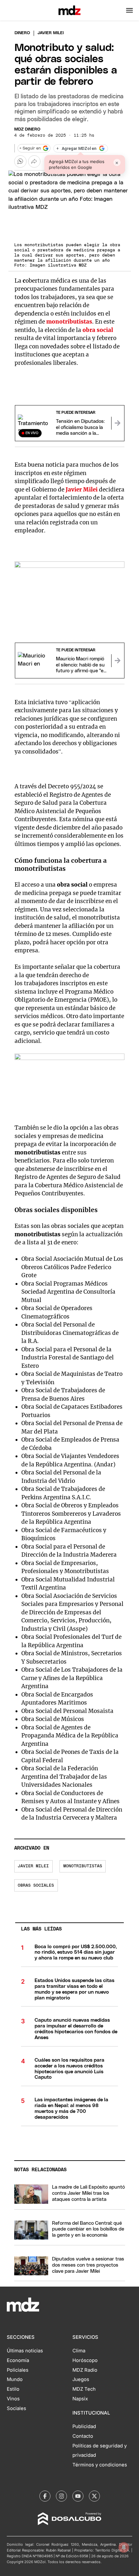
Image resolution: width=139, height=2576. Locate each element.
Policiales (18, 2370)
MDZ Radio (85, 2370)
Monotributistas (83, 1866)
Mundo (15, 2379)
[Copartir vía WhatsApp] (20, 161)
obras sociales (36, 1886)
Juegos (81, 2379)
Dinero (22, 33)
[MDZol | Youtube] (78, 2496)
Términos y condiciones (100, 2465)
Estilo (13, 2389)
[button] (129, 10)
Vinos (13, 2399)
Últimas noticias (25, 2351)
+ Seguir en (30, 148)
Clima (79, 2351)
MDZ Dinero (27, 129)
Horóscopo (85, 2360)
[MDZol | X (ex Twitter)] (94, 2496)
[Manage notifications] (124, 2547)
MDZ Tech (84, 2389)
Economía (18, 2360)
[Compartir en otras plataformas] (34, 161)
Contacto (83, 2436)
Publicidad (84, 2426)
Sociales (16, 2408)
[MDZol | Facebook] (45, 2496)
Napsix (80, 2399)
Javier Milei (33, 1866)
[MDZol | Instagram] (61, 2496)
